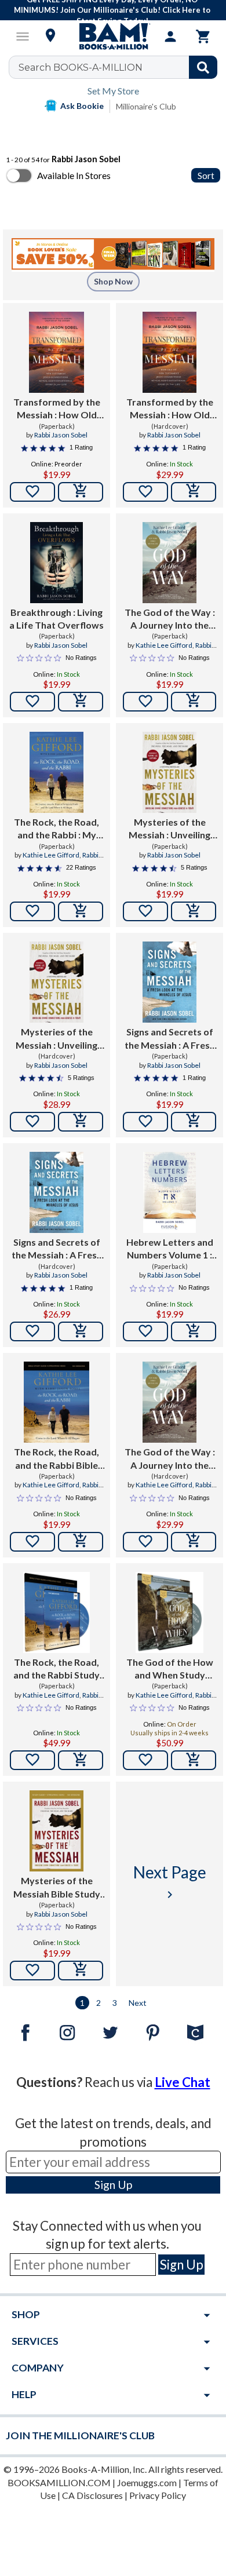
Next (138, 2003)
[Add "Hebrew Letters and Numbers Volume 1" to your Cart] (194, 1331)
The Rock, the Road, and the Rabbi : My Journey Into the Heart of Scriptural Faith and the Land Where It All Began (57, 829)
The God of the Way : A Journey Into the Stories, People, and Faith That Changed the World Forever (170, 619)
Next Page (170, 1882)
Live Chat (183, 2082)
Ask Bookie (82, 106)
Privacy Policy (158, 2495)
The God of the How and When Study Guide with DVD (170, 1669)
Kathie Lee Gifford (164, 645)
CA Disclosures (92, 2495)
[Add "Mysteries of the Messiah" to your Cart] (194, 911)
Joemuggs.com (147, 2482)
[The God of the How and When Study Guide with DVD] (170, 1612)
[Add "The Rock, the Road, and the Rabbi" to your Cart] (81, 911)
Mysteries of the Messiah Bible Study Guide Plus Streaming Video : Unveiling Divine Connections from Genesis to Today (57, 1888)
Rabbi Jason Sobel (61, 435)
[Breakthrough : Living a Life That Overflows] (57, 563)
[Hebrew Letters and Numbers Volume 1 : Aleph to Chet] (170, 1192)
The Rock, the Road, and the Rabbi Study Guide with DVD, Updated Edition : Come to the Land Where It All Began (57, 1669)
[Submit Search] (203, 67)
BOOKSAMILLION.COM (59, 2482)
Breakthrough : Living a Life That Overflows (57, 619)
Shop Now (113, 281)
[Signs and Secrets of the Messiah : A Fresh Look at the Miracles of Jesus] (170, 982)
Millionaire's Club (146, 106)
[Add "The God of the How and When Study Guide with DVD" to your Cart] (194, 1760)
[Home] (113, 37)
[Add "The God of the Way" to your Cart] (194, 702)
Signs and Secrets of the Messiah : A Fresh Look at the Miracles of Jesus (170, 1039)
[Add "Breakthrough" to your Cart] (81, 702)
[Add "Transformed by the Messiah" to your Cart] (81, 492)
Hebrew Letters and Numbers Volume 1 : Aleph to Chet (170, 1249)
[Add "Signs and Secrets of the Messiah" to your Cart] (194, 1122)
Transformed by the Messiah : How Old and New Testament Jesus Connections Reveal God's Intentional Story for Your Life (57, 409)
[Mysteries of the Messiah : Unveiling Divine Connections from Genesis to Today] (169, 772)
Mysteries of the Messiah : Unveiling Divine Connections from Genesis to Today (170, 829)
